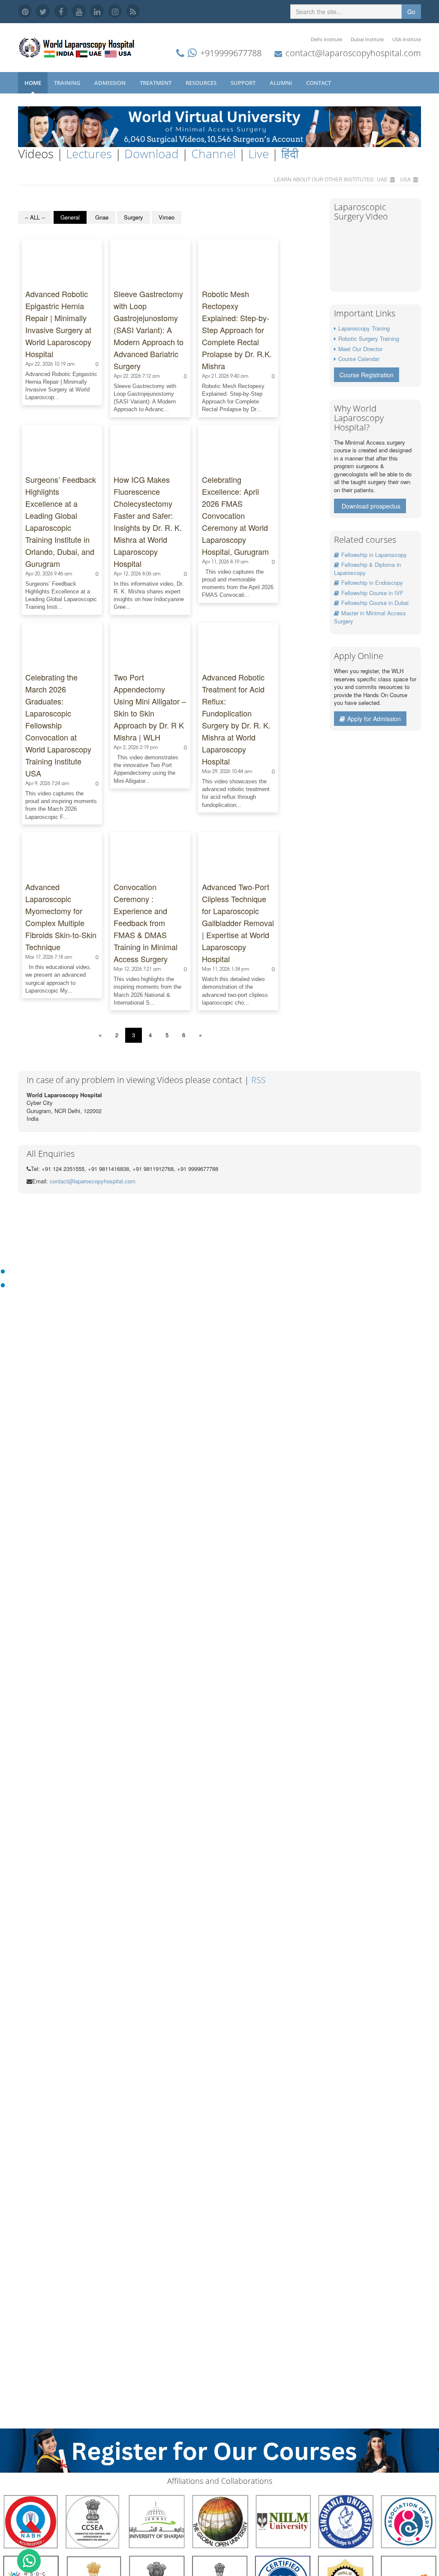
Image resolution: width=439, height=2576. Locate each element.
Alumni (281, 83)
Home (33, 83)
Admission (111, 83)
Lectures (89, 153)
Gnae (102, 217)
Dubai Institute (367, 39)
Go (411, 12)
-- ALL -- (35, 217)
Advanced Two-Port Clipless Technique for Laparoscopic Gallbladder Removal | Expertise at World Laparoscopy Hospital (238, 923)
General (70, 217)
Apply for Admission (374, 719)
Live (259, 153)
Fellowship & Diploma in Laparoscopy (367, 569)
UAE (382, 179)
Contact (319, 83)
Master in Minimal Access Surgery (370, 617)
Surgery (134, 217)
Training (68, 83)
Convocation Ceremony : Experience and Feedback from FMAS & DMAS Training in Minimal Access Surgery (146, 923)
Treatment (156, 83)
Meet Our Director (360, 349)
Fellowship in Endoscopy (372, 582)
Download (152, 153)
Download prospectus (371, 506)
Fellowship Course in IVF (372, 593)
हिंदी (290, 153)
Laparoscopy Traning (364, 328)
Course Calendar (359, 359)
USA (405, 179)
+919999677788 (231, 53)
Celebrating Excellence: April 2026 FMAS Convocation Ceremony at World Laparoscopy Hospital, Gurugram (235, 515)
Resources (202, 83)
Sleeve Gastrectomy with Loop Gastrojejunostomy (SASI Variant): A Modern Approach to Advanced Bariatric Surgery (149, 330)
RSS (259, 1080)
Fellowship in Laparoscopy (374, 555)
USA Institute (407, 39)
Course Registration (367, 375)
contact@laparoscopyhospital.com (353, 53)
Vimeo (167, 217)
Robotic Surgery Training (369, 339)
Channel (213, 153)
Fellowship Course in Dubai (375, 603)
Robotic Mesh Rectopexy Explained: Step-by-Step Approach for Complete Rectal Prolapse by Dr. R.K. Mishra (237, 330)
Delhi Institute (326, 39)
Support (244, 83)
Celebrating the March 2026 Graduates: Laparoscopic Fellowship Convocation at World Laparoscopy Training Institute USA (58, 725)
